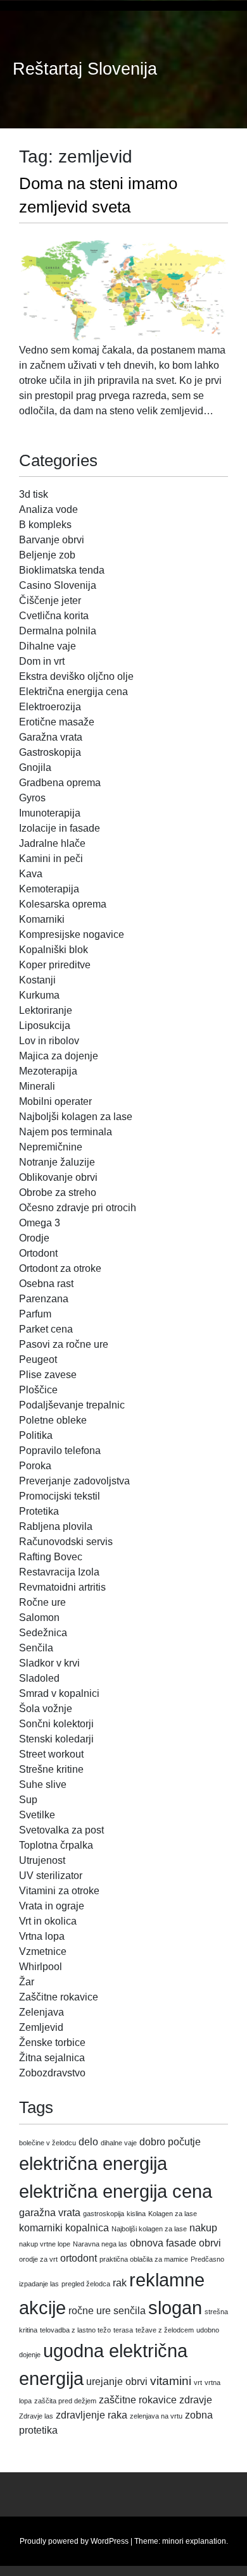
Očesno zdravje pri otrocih (78, 1208)
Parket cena (46, 1329)
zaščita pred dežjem (65, 2401)
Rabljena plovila (56, 1526)
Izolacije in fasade (60, 828)
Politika (36, 1435)
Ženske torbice (52, 2043)
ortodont (79, 2258)
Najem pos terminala (66, 1132)
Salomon (39, 1618)
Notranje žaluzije (57, 1162)
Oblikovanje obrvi (58, 1177)
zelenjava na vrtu (156, 2416)
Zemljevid (41, 2027)
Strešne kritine (51, 1769)
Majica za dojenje (59, 1056)
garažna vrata (50, 2213)
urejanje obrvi (117, 2382)
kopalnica (87, 2228)
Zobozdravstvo (52, 2073)
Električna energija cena (73, 692)
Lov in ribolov (49, 1041)
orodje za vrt (38, 2259)
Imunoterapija (50, 813)
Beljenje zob (47, 555)
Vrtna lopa (42, 1936)
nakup (203, 2228)
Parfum (35, 1314)
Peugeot (38, 1359)
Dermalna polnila (58, 631)
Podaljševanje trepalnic (72, 1405)
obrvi (210, 2243)
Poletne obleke (53, 1420)
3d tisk (34, 494)
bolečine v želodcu (47, 2143)
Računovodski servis (66, 1542)
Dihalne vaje (47, 646)
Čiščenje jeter (50, 601)
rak (120, 2283)
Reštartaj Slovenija (85, 69)
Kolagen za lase (173, 2214)
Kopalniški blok (54, 950)
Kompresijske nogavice (72, 934)
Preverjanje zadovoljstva (74, 1481)
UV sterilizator (51, 1876)
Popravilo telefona (60, 1451)
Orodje (34, 1238)
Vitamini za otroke (59, 1891)
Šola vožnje (46, 1709)
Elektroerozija (50, 707)
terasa (123, 2330)
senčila (130, 2311)
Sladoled (39, 1678)
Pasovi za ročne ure (64, 1344)
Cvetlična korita (54, 616)
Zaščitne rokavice (59, 1997)
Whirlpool (41, 1967)
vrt (198, 2382)
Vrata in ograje (52, 1906)
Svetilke (37, 1815)
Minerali (37, 1086)
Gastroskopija (50, 752)
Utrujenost (42, 1860)
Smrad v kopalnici (59, 1693)
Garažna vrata (51, 737)
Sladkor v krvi (49, 1663)
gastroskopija (104, 2214)
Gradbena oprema (60, 783)
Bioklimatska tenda (62, 570)
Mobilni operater (55, 1101)
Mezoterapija (48, 1071)
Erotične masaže (57, 722)
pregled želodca (86, 2284)
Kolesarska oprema (63, 904)
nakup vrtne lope (45, 2244)
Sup (28, 1800)
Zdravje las (36, 2416)
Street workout (51, 1754)
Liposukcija (45, 1026)
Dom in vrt (42, 661)
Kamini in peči (51, 859)
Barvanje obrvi (52, 540)
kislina (136, 2214)
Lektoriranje (46, 1010)
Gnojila (35, 767)
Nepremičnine (51, 1147)
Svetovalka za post (61, 1830)
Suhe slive (43, 1784)
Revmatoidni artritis (62, 1587)
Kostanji (37, 980)
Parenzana (44, 1299)
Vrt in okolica (48, 1921)
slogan (175, 2308)
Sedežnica (43, 1633)
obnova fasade (163, 2243)
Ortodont (38, 1253)
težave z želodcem (165, 2330)
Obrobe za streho (58, 1192)
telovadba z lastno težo (75, 2330)
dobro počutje (170, 2142)
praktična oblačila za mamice (144, 2259)
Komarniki (42, 919)
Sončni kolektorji (56, 1724)
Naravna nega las (100, 2244)
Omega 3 (40, 1223)
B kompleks (45, 525)
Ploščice (38, 1390)
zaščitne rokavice (138, 2400)
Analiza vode (48, 509)
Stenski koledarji (56, 1739)
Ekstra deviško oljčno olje (76, 676)
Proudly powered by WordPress (74, 2541)
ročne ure (90, 2311)
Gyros (32, 798)
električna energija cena (116, 2191)
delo (88, 2142)
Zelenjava (41, 2012)
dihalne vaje (119, 2143)
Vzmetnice (43, 1951)
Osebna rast (46, 1284)
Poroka (35, 1466)
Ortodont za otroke (60, 1268)
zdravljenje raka (92, 2415)
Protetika (39, 1511)
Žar (27, 1982)
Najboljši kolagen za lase (76, 1117)
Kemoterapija (49, 889)
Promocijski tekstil (60, 1496)
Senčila (36, 1648)
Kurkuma (39, 995)
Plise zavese (48, 1375)
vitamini (171, 2381)
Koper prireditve (55, 965)
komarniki (41, 2228)
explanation (206, 2541)
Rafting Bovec (51, 1557)
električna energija (93, 2163)
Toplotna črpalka (56, 1845)
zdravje (196, 2400)
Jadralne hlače (52, 843)
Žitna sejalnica (52, 2058)
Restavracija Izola (59, 1572)
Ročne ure (42, 1602)
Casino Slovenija (58, 585)
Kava (31, 874)
